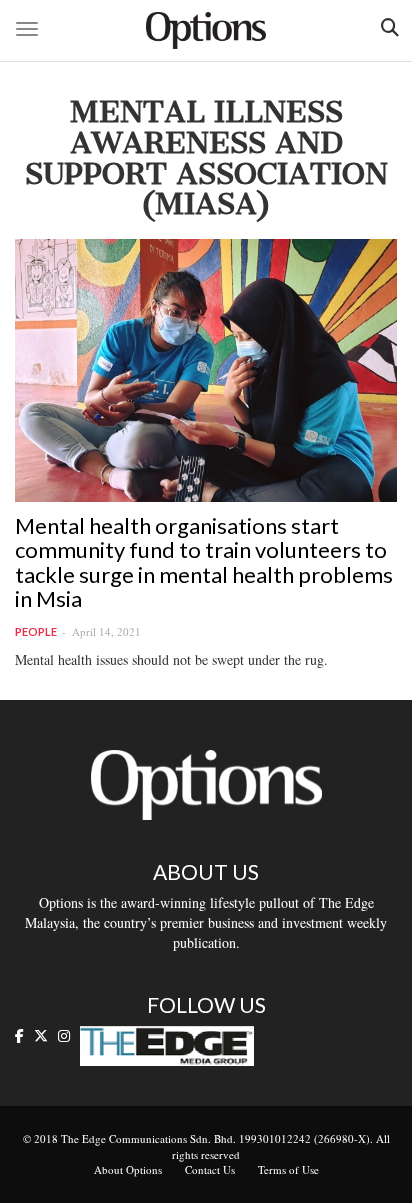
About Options (128, 1169)
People (36, 631)
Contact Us (210, 1169)
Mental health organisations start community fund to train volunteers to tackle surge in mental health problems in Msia (204, 562)
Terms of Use (288, 1169)
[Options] (206, 30)
